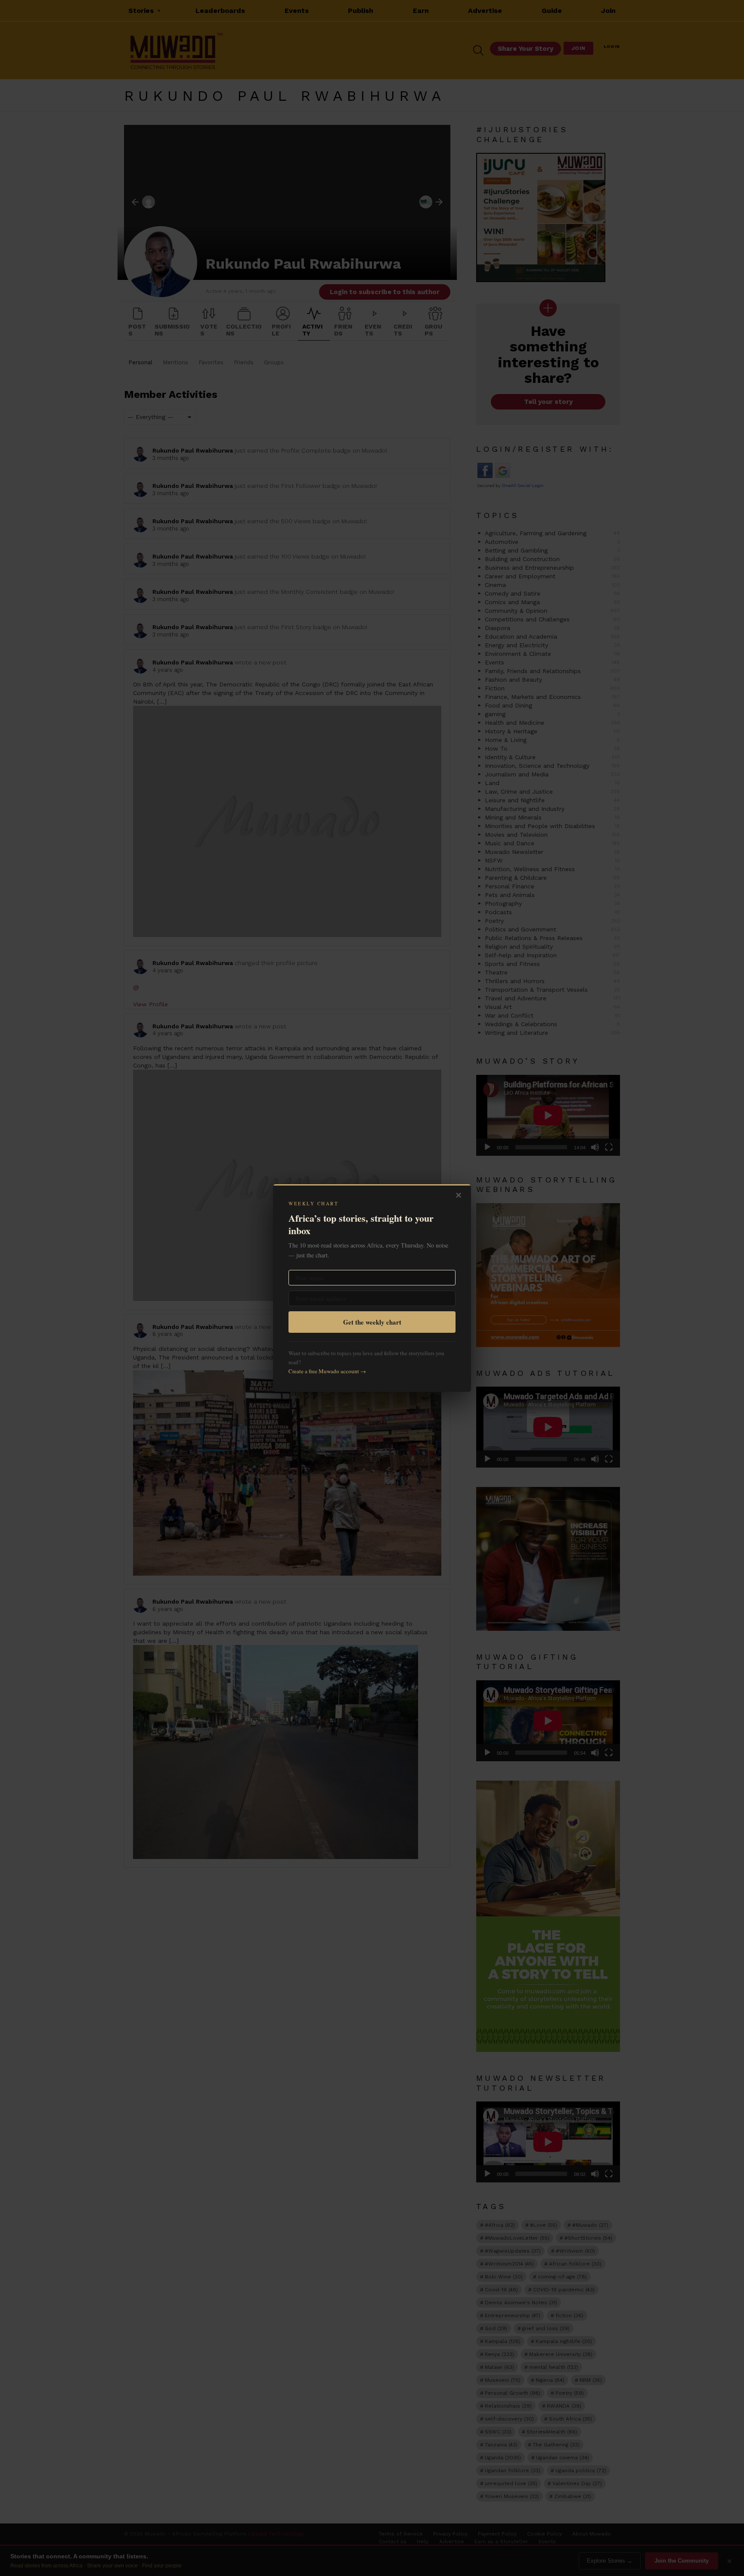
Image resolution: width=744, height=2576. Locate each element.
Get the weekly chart (372, 1322)
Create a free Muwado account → (327, 1371)
